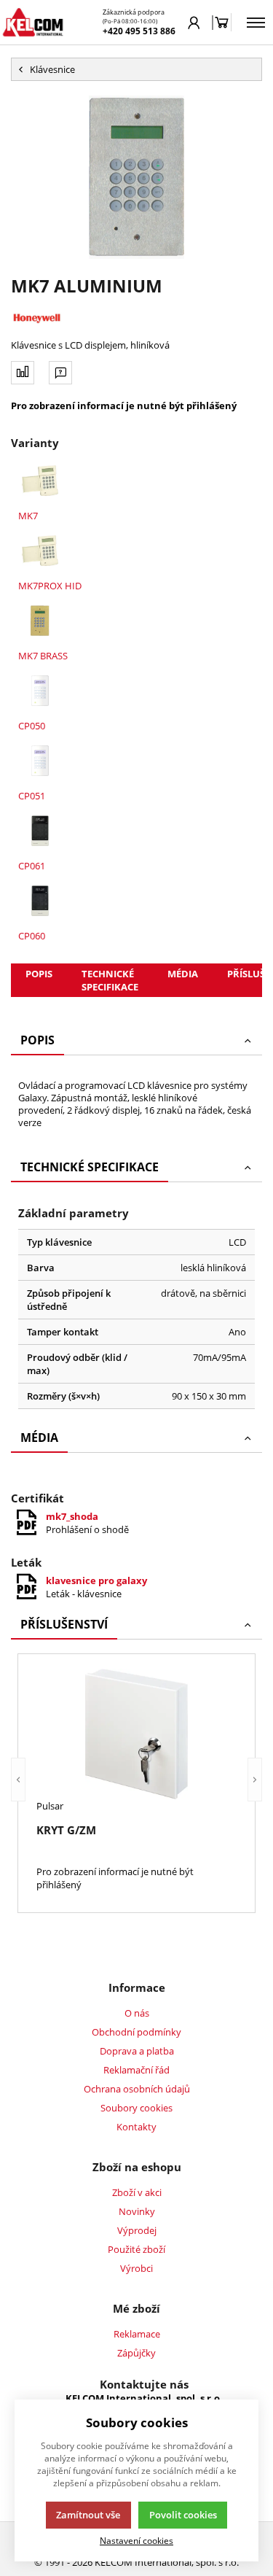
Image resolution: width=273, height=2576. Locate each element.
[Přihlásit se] (194, 23)
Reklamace (137, 2334)
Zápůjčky (136, 2353)
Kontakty (136, 2127)
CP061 (32, 866)
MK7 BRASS (43, 656)
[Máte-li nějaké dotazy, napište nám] (60, 373)
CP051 (32, 796)
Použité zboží (136, 2249)
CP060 (32, 936)
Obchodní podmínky (136, 2032)
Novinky (137, 2211)
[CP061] (40, 831)
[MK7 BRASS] (40, 621)
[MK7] (40, 481)
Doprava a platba (137, 2051)
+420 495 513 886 (139, 31)
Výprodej (137, 2230)
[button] (18, 1780)
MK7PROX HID (50, 586)
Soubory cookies (136, 2108)
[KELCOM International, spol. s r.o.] (33, 22)
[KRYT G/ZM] (136, 1734)
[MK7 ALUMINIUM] (136, 177)
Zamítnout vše (88, 2515)
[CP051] (40, 761)
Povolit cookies (183, 2515)
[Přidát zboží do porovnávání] (23, 373)
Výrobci (136, 2268)
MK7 (28, 516)
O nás (137, 2013)
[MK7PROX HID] (40, 551)
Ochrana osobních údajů (137, 2089)
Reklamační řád (136, 2070)
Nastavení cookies (136, 2540)
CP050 (32, 726)
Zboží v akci (137, 2192)
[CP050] (40, 691)
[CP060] (40, 901)
